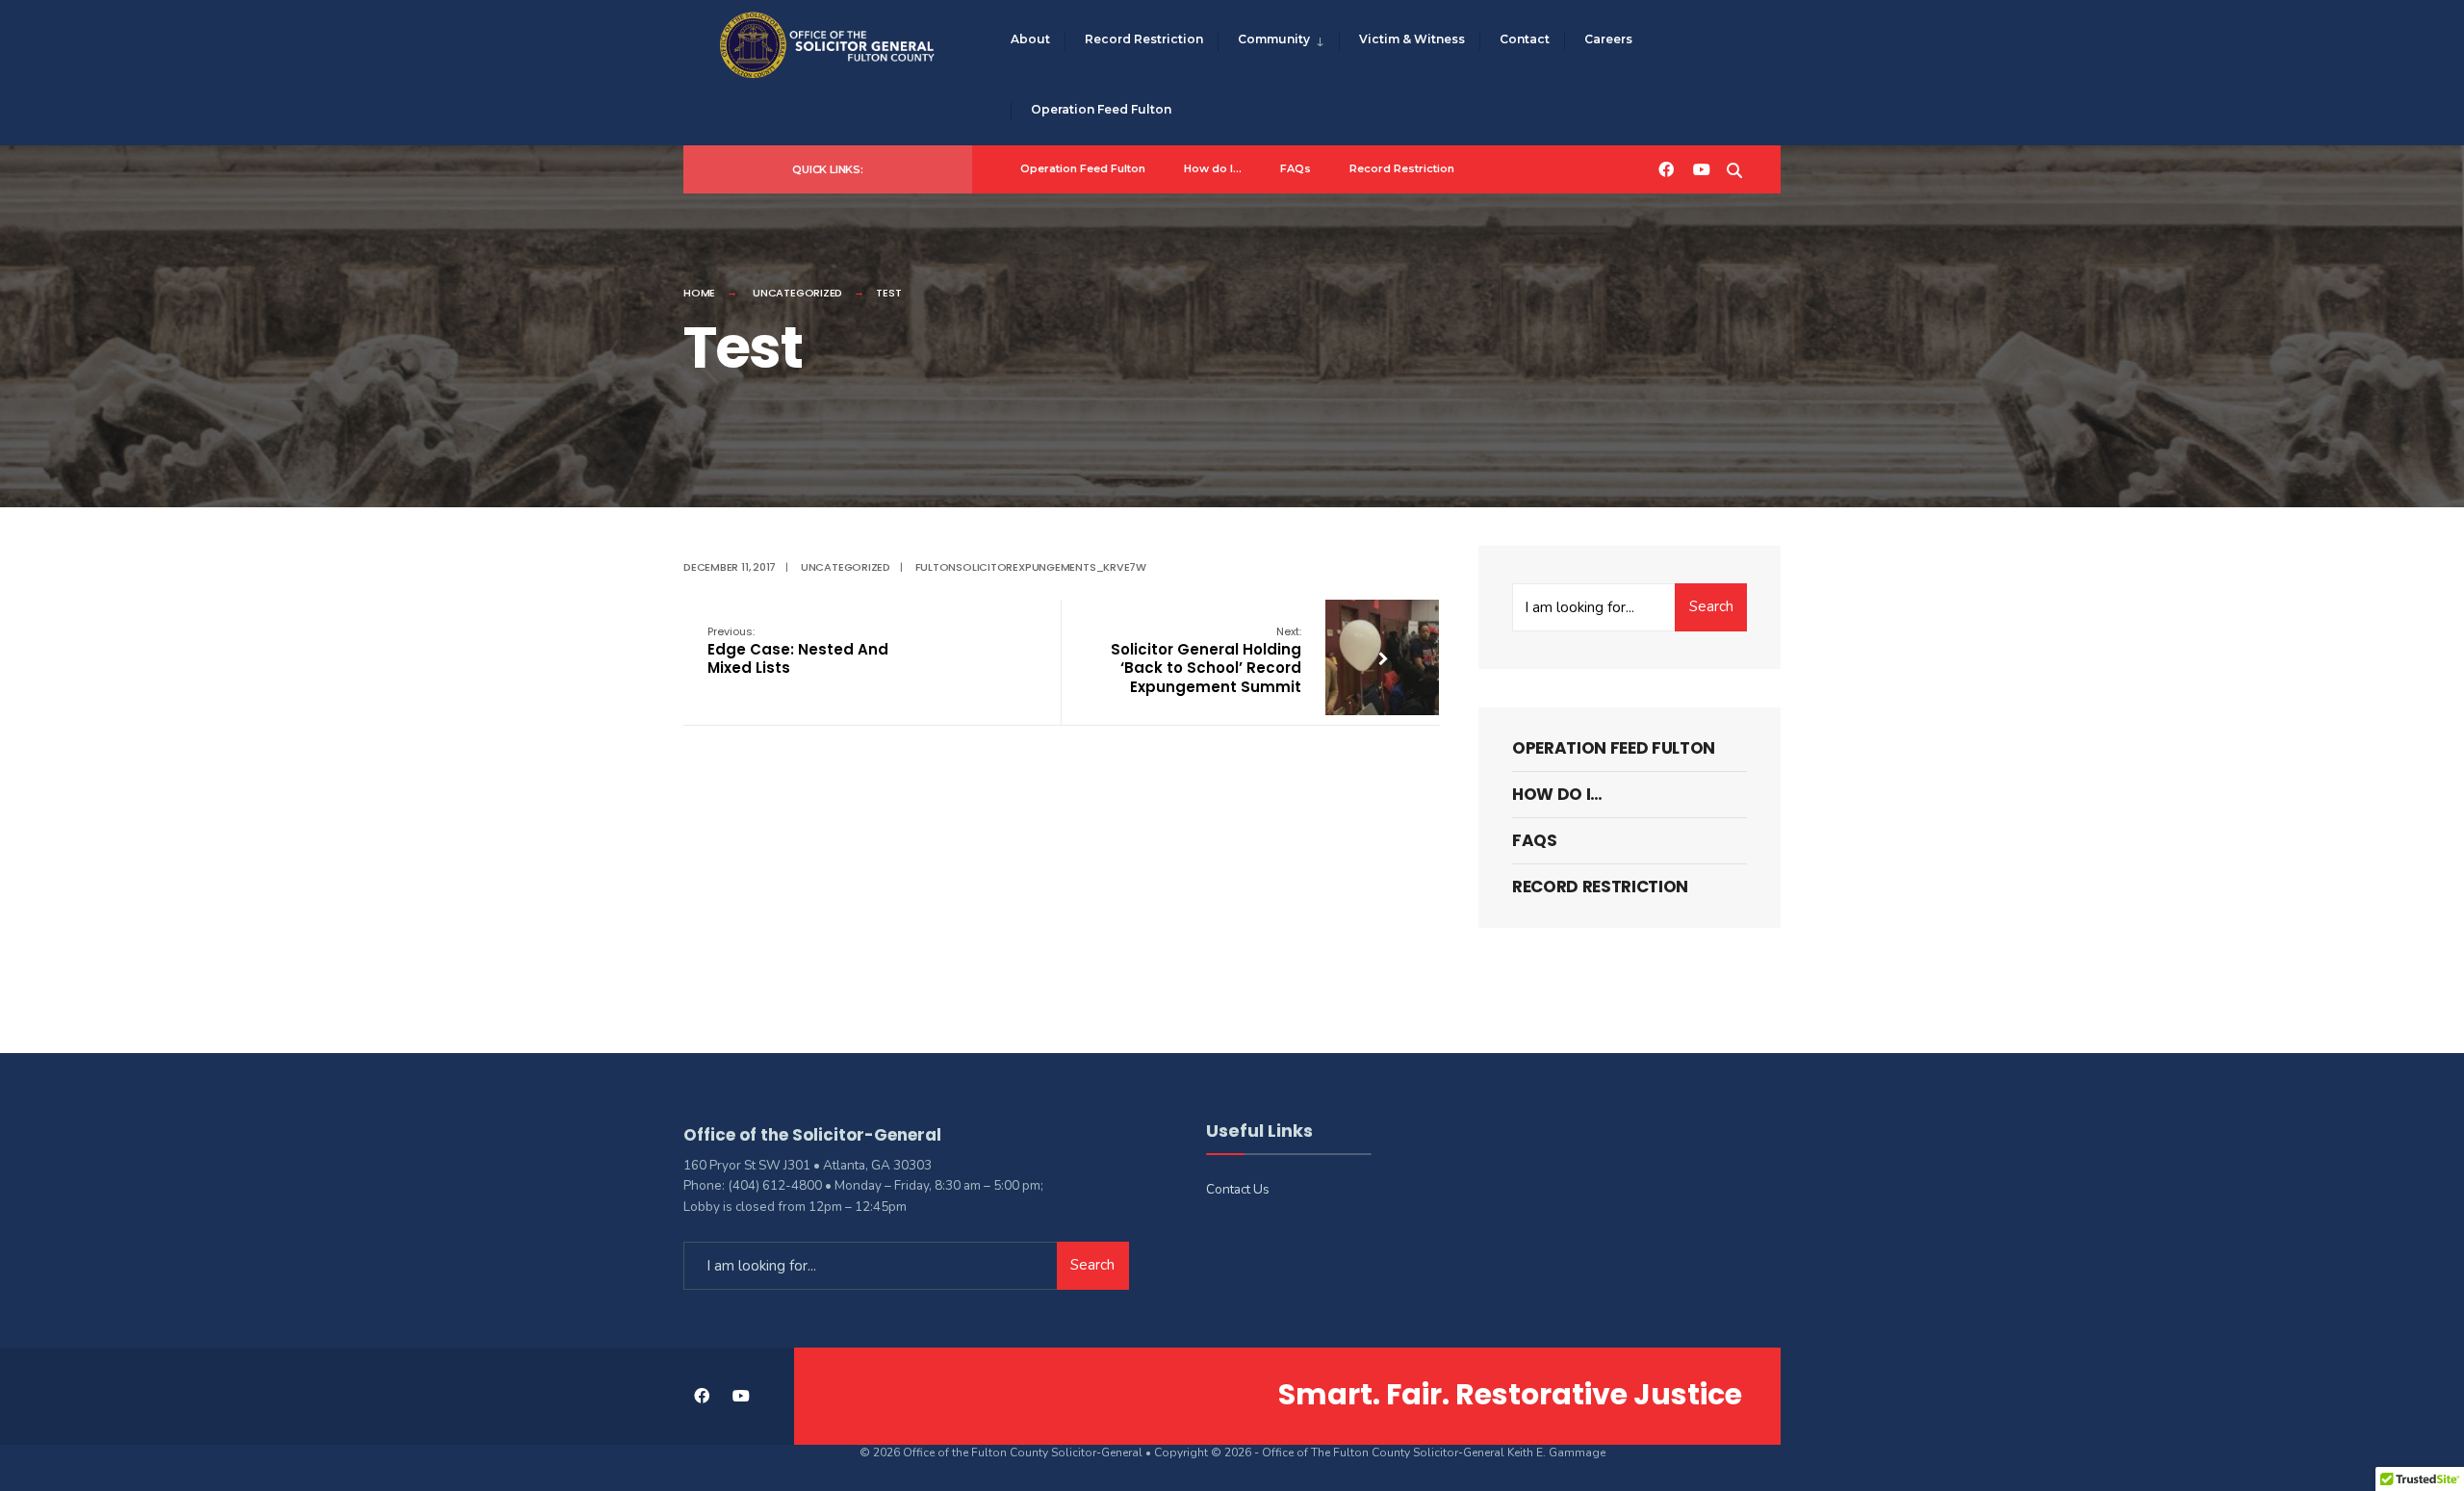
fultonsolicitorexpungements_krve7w (1031, 567)
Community (1274, 39)
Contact (1525, 39)
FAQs (1296, 168)
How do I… (1213, 168)
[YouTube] (1700, 168)
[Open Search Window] (1734, 168)
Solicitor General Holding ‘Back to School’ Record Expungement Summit (1206, 660)
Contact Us (1238, 1189)
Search (1711, 606)
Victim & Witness (1412, 39)
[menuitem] (1278, 40)
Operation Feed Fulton (1101, 109)
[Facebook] (1665, 168)
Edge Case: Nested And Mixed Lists (798, 651)
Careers (1608, 39)
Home (699, 293)
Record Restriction (1144, 39)
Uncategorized (797, 293)
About (1030, 39)
